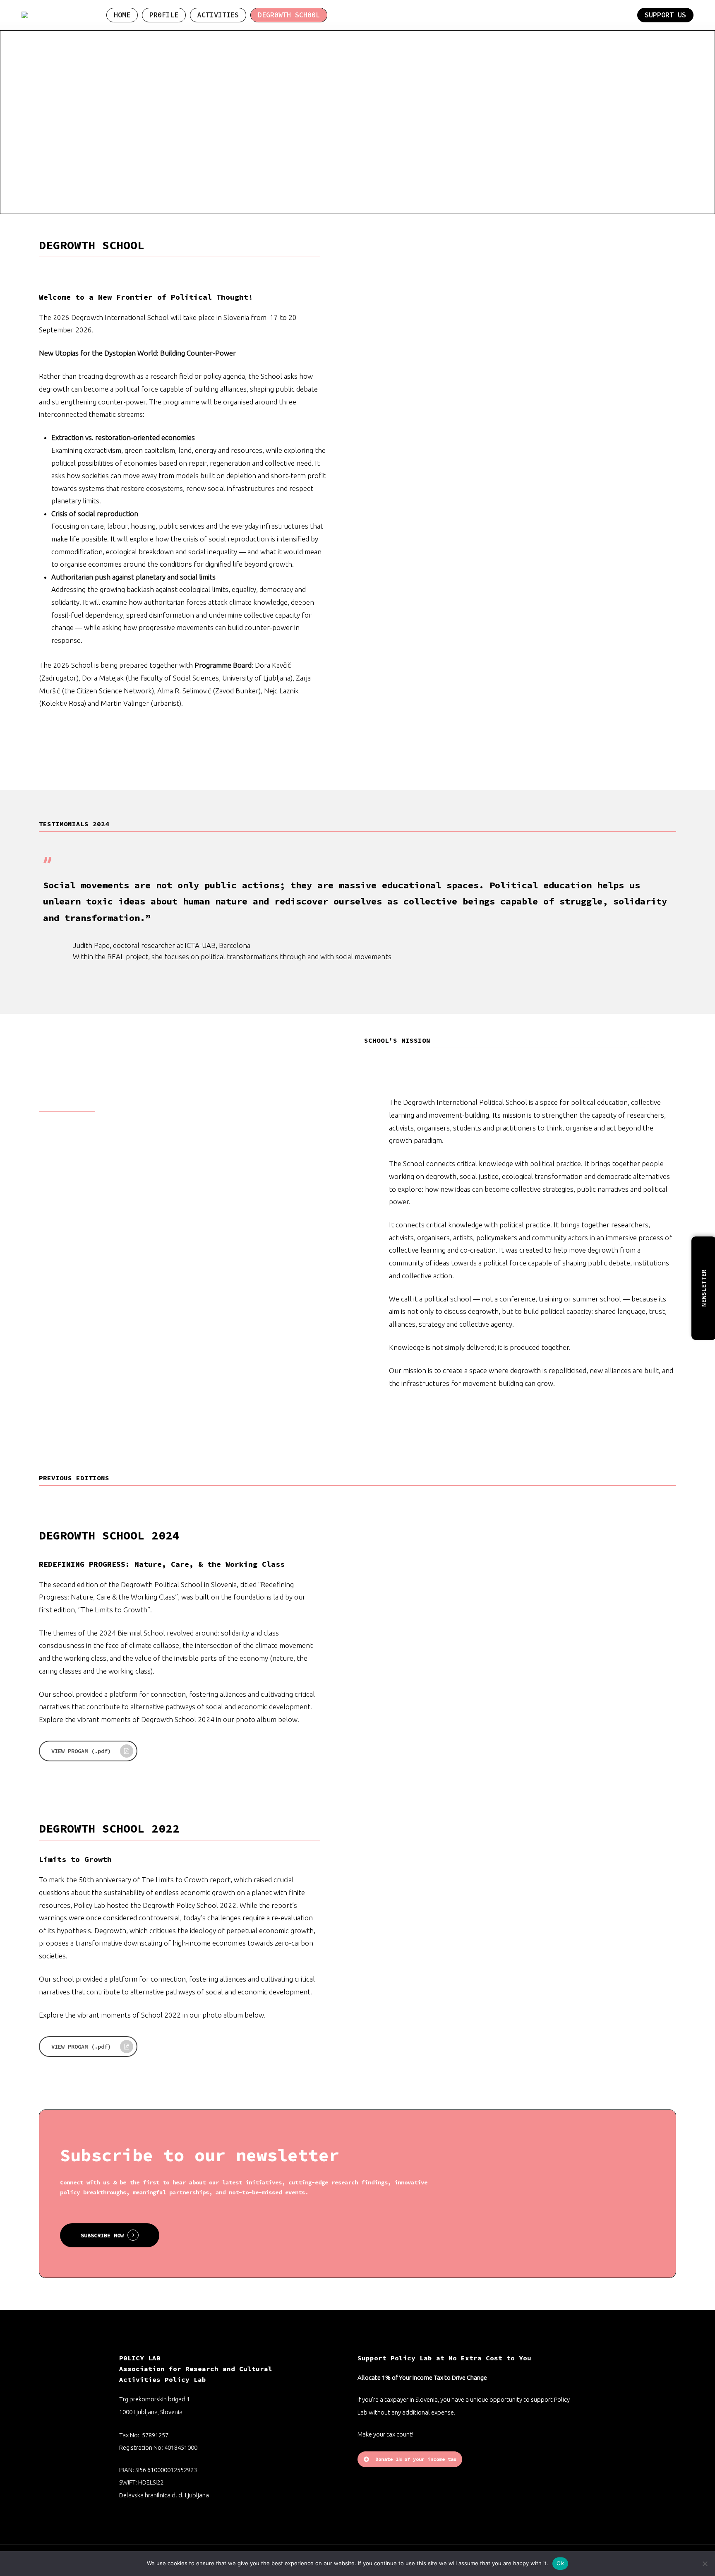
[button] (88, 1751)
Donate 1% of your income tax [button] (416, 2459)
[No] (705, 2564)
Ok (560, 2563)
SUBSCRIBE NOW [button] (102, 2235)
